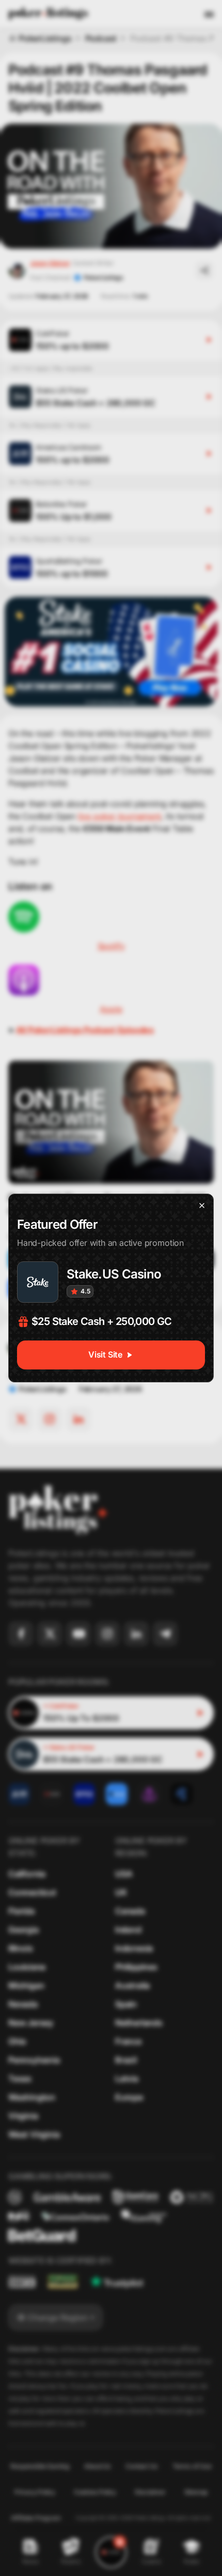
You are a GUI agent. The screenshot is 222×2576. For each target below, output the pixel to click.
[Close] (202, 1206)
